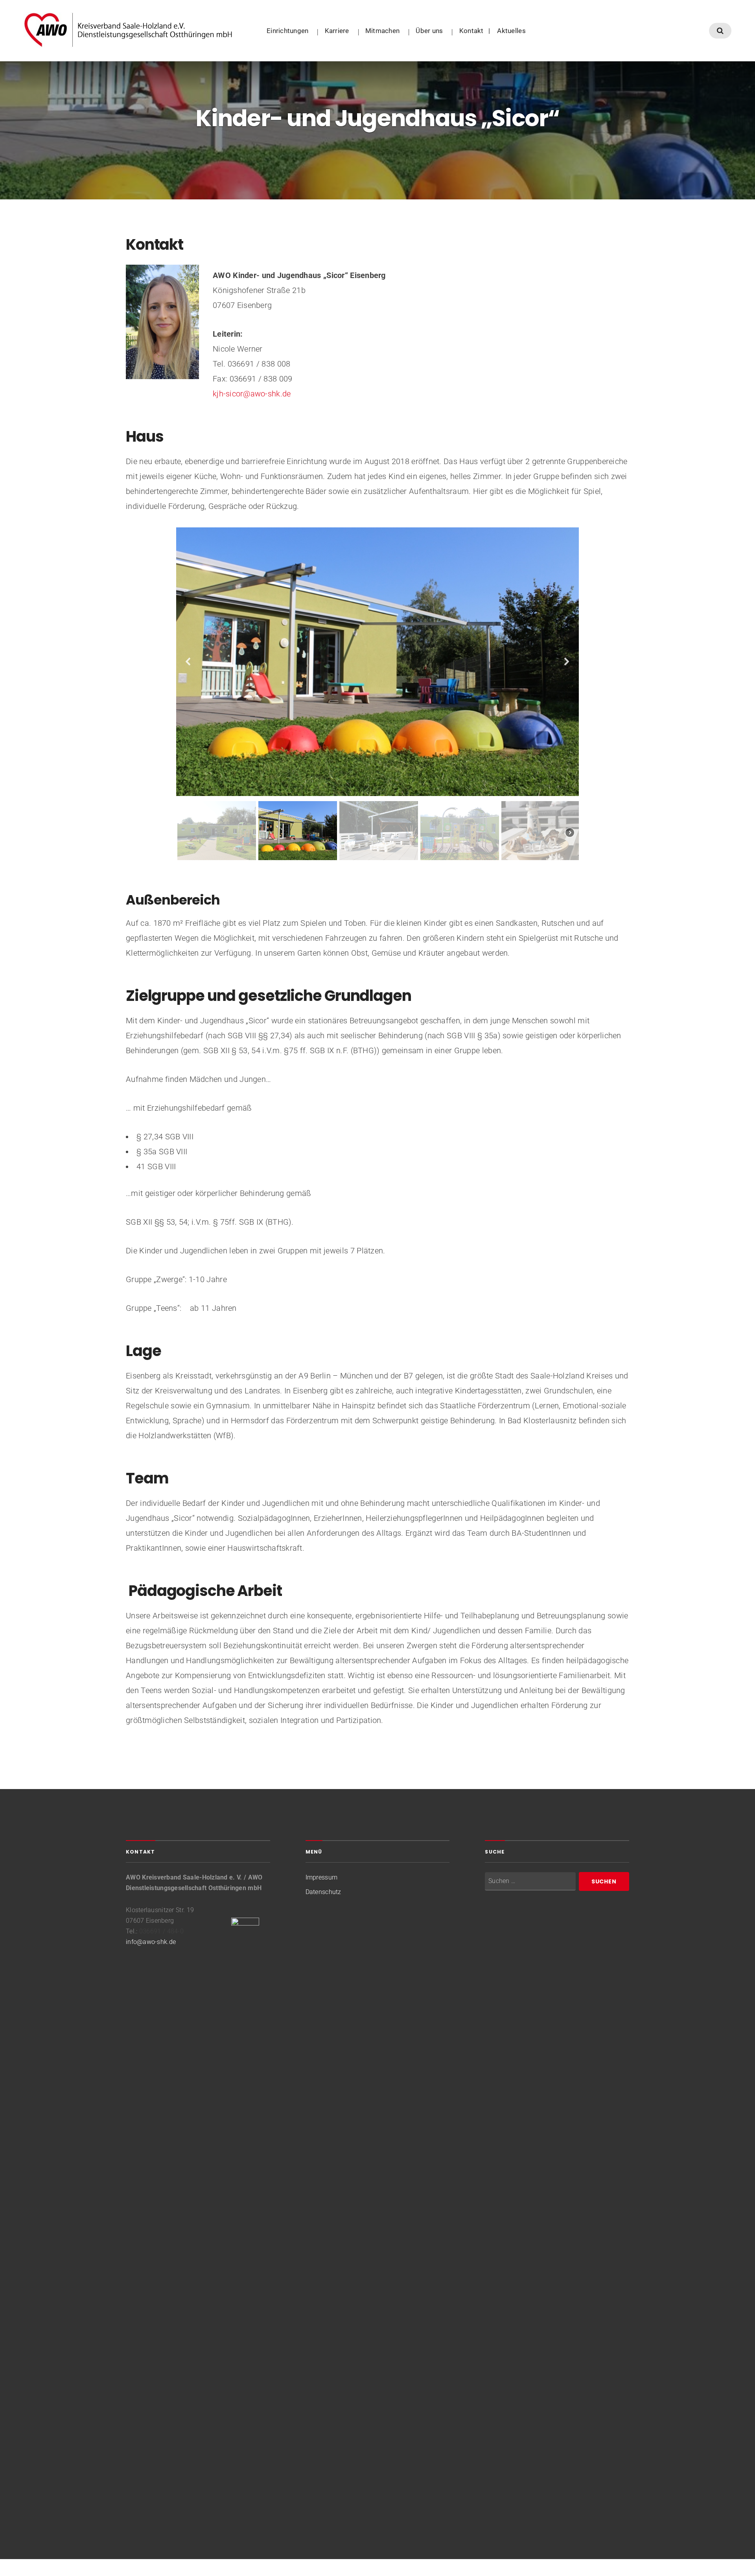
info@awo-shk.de (151, 1942)
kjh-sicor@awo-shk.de (253, 394)
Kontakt (471, 31)
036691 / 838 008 (259, 364)
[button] (188, 662)
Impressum (321, 1877)
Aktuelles (511, 31)
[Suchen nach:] (530, 1881)
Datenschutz (323, 1892)
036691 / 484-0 (161, 1931)
